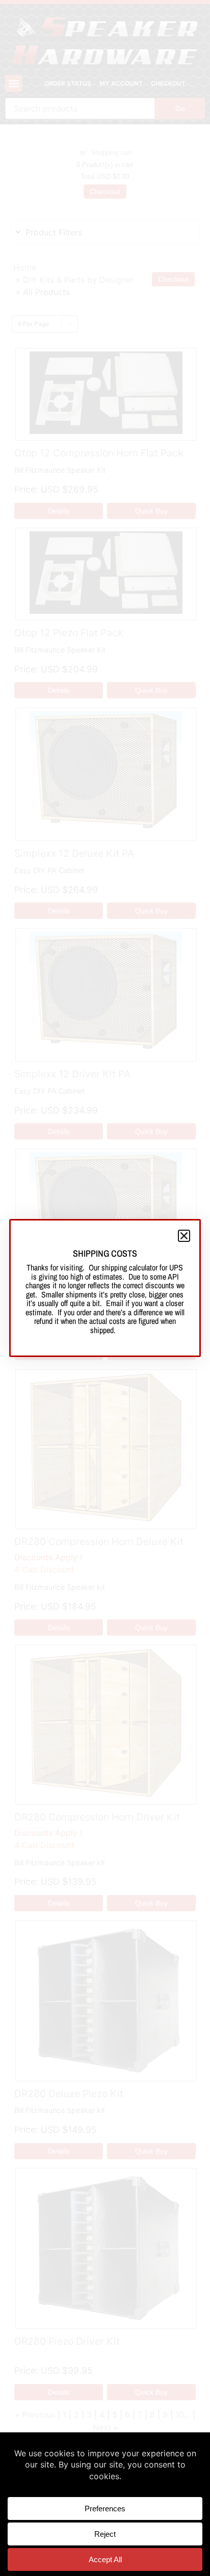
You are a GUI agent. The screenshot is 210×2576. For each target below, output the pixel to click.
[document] (105, 1288)
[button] (184, 1236)
